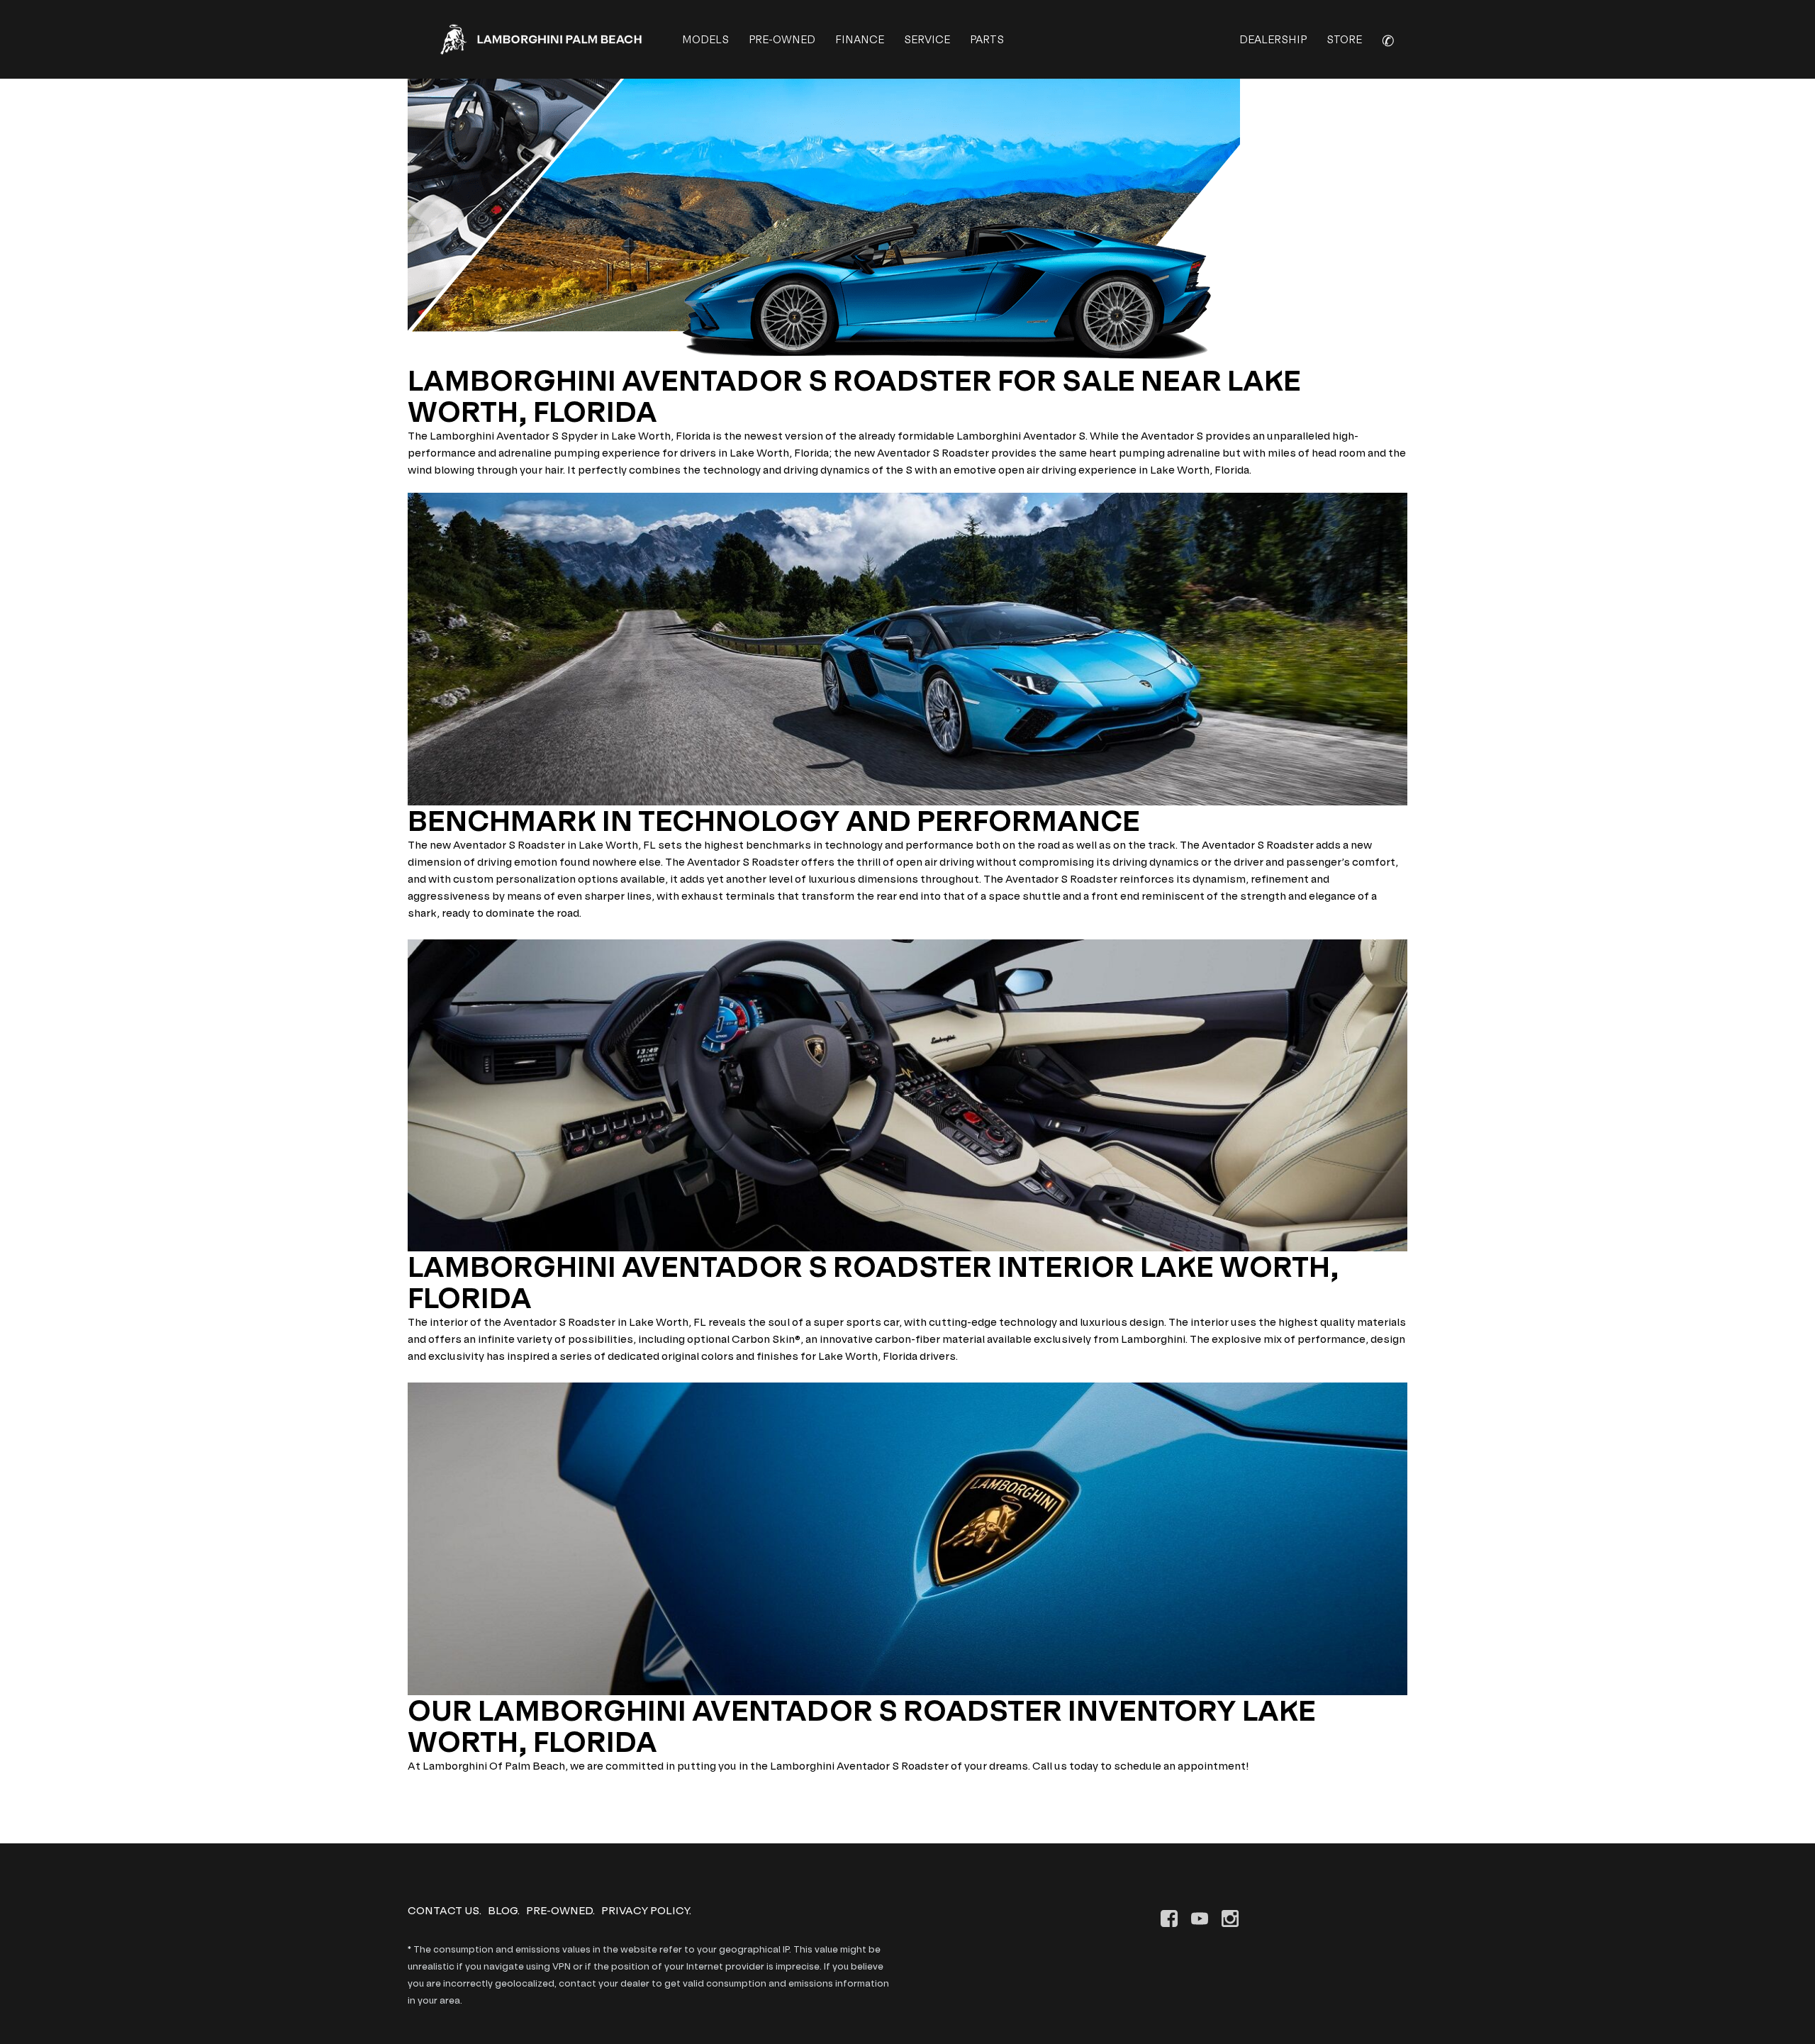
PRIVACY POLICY (645, 1910)
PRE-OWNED (782, 39)
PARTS (987, 39)
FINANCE (860, 39)
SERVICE (927, 39)
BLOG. (504, 1910)
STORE (1344, 39)
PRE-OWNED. (560, 1910)
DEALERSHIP (1273, 39)
